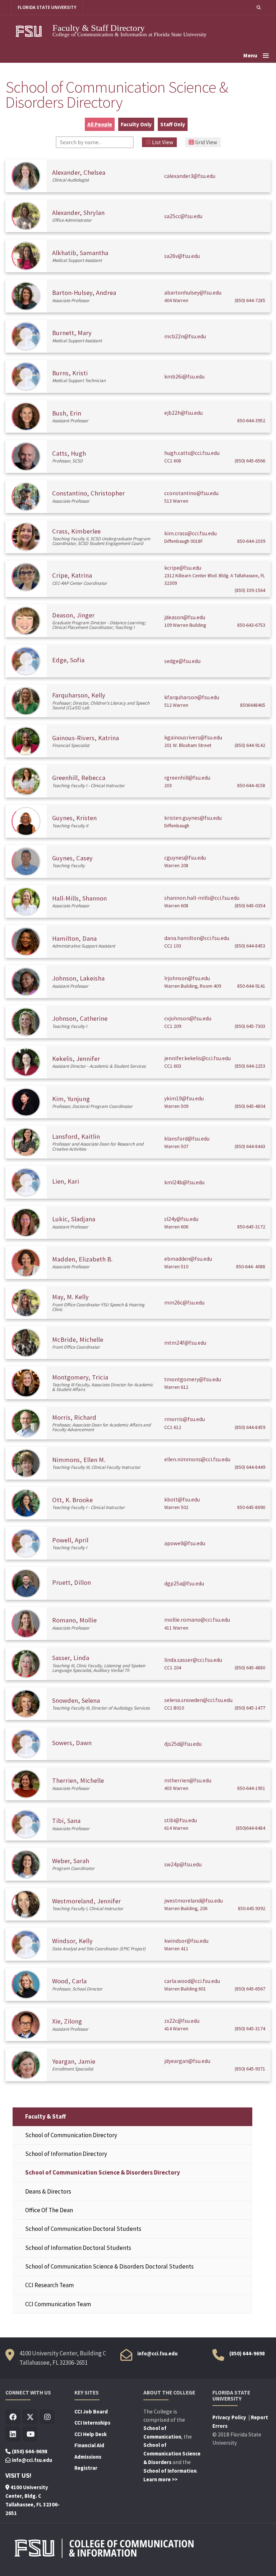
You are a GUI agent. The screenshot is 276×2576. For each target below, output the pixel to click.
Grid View (206, 142)
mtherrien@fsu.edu (188, 1780)
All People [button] (100, 124)
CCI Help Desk (91, 2434)
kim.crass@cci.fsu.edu (190, 533)
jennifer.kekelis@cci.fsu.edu (197, 1058)
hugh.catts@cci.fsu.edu (192, 453)
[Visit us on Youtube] (30, 2434)
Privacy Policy (230, 2417)
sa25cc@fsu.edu (183, 216)
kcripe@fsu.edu (183, 568)
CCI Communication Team (58, 2304)
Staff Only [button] (173, 124)
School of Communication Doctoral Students (83, 2229)
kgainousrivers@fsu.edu (193, 737)
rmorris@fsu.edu (185, 1419)
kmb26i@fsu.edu (184, 377)
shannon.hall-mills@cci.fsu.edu (202, 898)
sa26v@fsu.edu (182, 256)
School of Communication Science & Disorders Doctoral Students (109, 2266)
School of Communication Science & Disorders (172, 2454)
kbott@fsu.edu (182, 1499)
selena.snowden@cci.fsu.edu (198, 1700)
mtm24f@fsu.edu (185, 1343)
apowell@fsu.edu (185, 1543)
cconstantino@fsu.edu (191, 493)
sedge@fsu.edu (182, 661)
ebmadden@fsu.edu (188, 1259)
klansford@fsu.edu (187, 1139)
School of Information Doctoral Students (78, 2248)
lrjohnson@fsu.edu (187, 978)
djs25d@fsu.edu (183, 1744)
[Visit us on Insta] (47, 2417)
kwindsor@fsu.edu (186, 1941)
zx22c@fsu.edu (182, 2021)
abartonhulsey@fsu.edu (193, 293)
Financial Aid (89, 2445)
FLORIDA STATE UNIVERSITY (47, 7)
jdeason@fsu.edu (185, 617)
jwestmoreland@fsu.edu (194, 1901)
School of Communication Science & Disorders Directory (103, 2172)
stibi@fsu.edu (181, 1820)
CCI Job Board (91, 2412)
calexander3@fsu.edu (190, 176)
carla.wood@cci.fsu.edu (192, 1981)
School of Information (170, 2471)
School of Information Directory (66, 2154)
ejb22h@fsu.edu (183, 413)
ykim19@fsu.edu (184, 1098)
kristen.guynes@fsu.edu (193, 818)
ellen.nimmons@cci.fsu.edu (197, 1459)
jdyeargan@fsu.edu (187, 2061)
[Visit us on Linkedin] (13, 2434)
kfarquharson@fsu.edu (192, 697)
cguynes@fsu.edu (185, 858)
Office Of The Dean (49, 2210)
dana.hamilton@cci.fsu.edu (197, 938)
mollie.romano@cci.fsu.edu (197, 1620)
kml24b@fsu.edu (184, 1182)
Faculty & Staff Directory (99, 28)
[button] (259, 7)
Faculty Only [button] (136, 124)
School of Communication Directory (71, 2135)
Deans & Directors (48, 2191)
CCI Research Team (49, 2285)
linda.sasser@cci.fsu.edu (193, 1660)
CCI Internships (92, 2423)
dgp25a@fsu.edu (184, 1583)
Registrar (86, 2468)
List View (162, 142)
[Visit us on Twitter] (30, 2417)
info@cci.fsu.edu (157, 2354)
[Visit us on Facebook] (13, 2417)
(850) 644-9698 (247, 2354)
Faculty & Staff (45, 2116)
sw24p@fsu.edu (183, 1864)
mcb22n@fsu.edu (185, 336)
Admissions (88, 2457)
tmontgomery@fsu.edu (193, 1379)
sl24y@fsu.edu (181, 1219)
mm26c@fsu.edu (184, 1303)
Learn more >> (160, 2479)
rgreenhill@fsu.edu (187, 778)
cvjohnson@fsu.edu (188, 1018)
